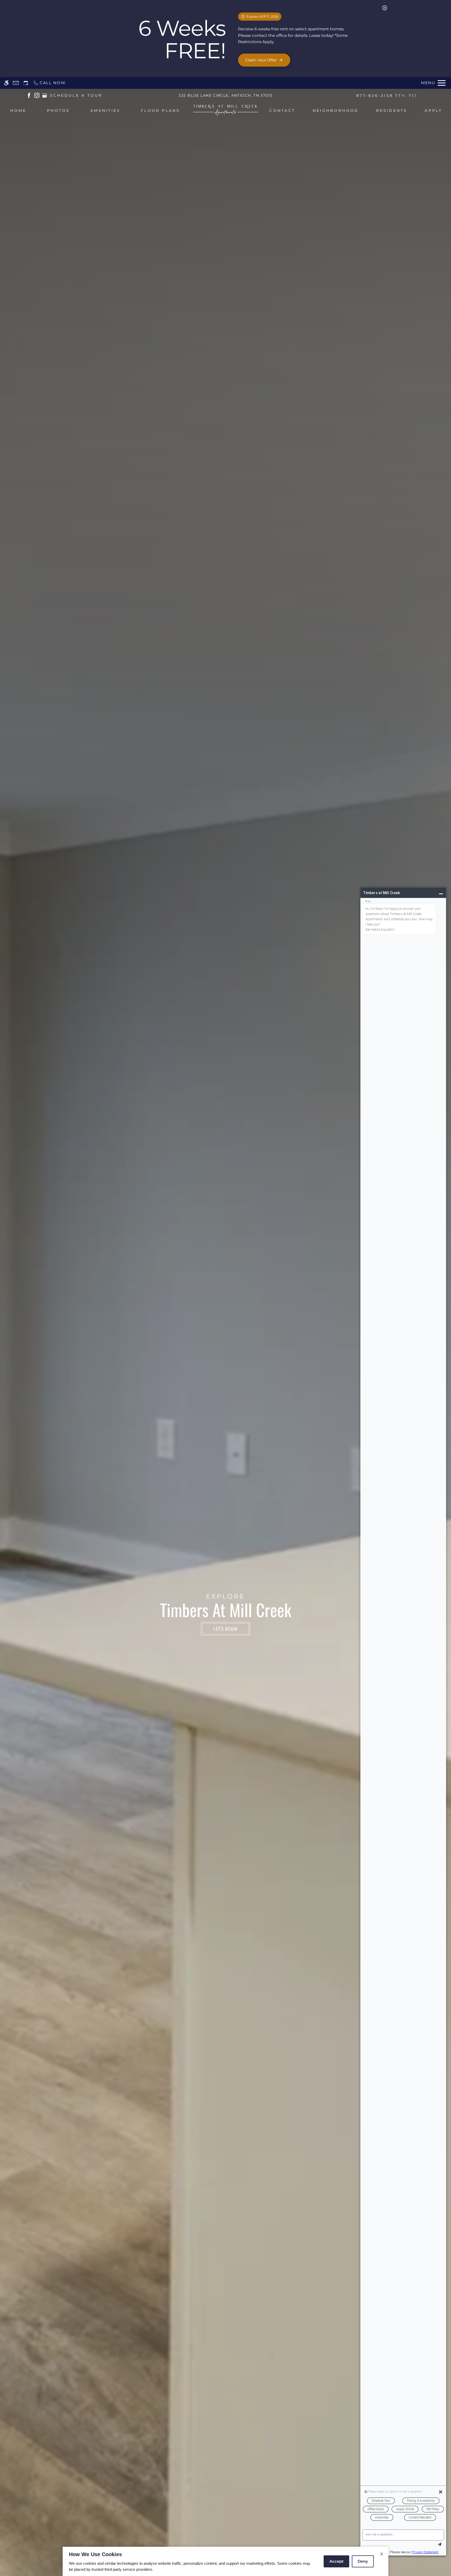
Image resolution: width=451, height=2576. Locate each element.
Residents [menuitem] (392, 111)
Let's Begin (225, 1629)
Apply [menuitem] (433, 111)
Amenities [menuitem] (105, 111)
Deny (363, 2561)
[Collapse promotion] (385, 8)
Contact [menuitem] (282, 111)
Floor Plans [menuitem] (161, 111)
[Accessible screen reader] (6, 83)
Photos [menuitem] (58, 111)
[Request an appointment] (26, 83)
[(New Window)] (29, 95)
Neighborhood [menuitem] (336, 111)
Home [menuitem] (18, 111)
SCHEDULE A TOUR (76, 95)
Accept (336, 2561)
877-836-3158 (387, 96)
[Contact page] (16, 83)
